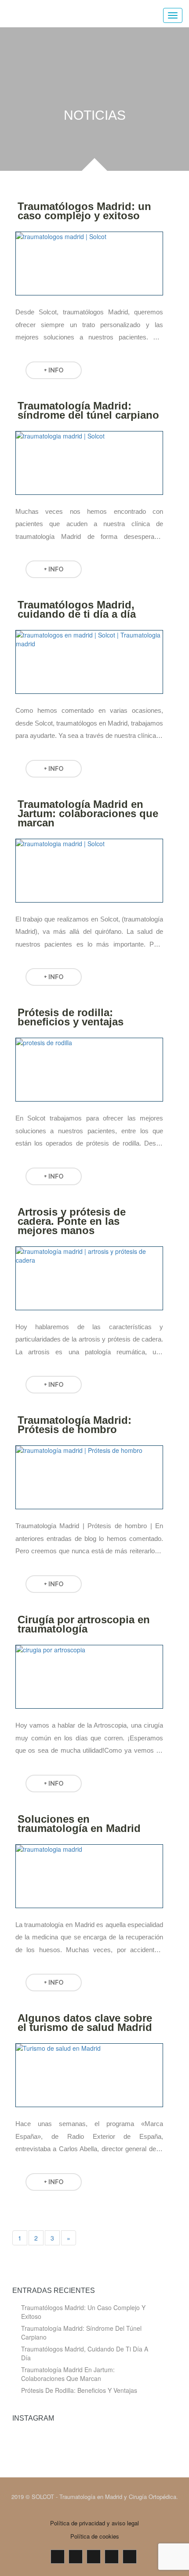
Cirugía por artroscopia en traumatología (84, 1624)
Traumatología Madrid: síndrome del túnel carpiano (88, 410)
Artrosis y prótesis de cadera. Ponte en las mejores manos (72, 1221)
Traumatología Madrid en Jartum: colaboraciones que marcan (88, 813)
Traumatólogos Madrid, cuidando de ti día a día (77, 609)
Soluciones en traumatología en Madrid (79, 1824)
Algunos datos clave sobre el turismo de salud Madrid (85, 2023)
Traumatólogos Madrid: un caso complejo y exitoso (84, 211)
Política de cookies (95, 2536)
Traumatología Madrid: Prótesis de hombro (75, 1425)
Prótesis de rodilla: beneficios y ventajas (71, 1017)
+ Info (54, 370)
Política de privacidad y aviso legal (94, 2523)
